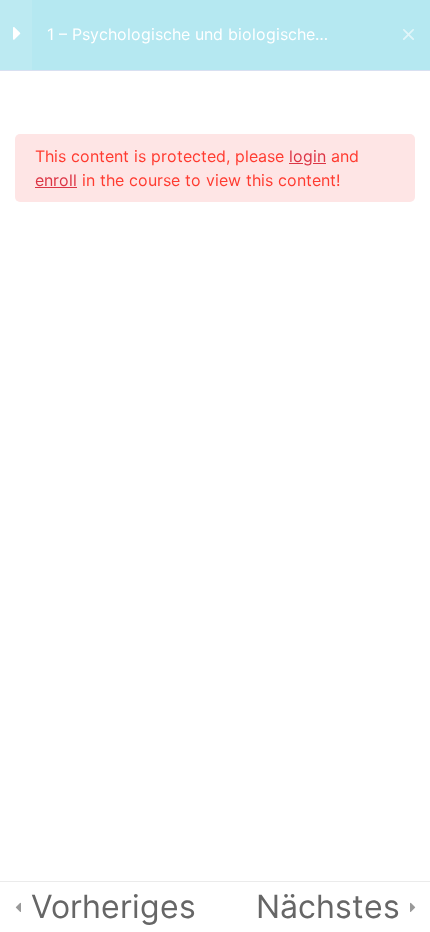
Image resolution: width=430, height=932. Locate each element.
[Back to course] (408, 35)
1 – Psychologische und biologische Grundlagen (181, 34)
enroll (56, 180)
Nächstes (328, 906)
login (307, 156)
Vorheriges (113, 906)
